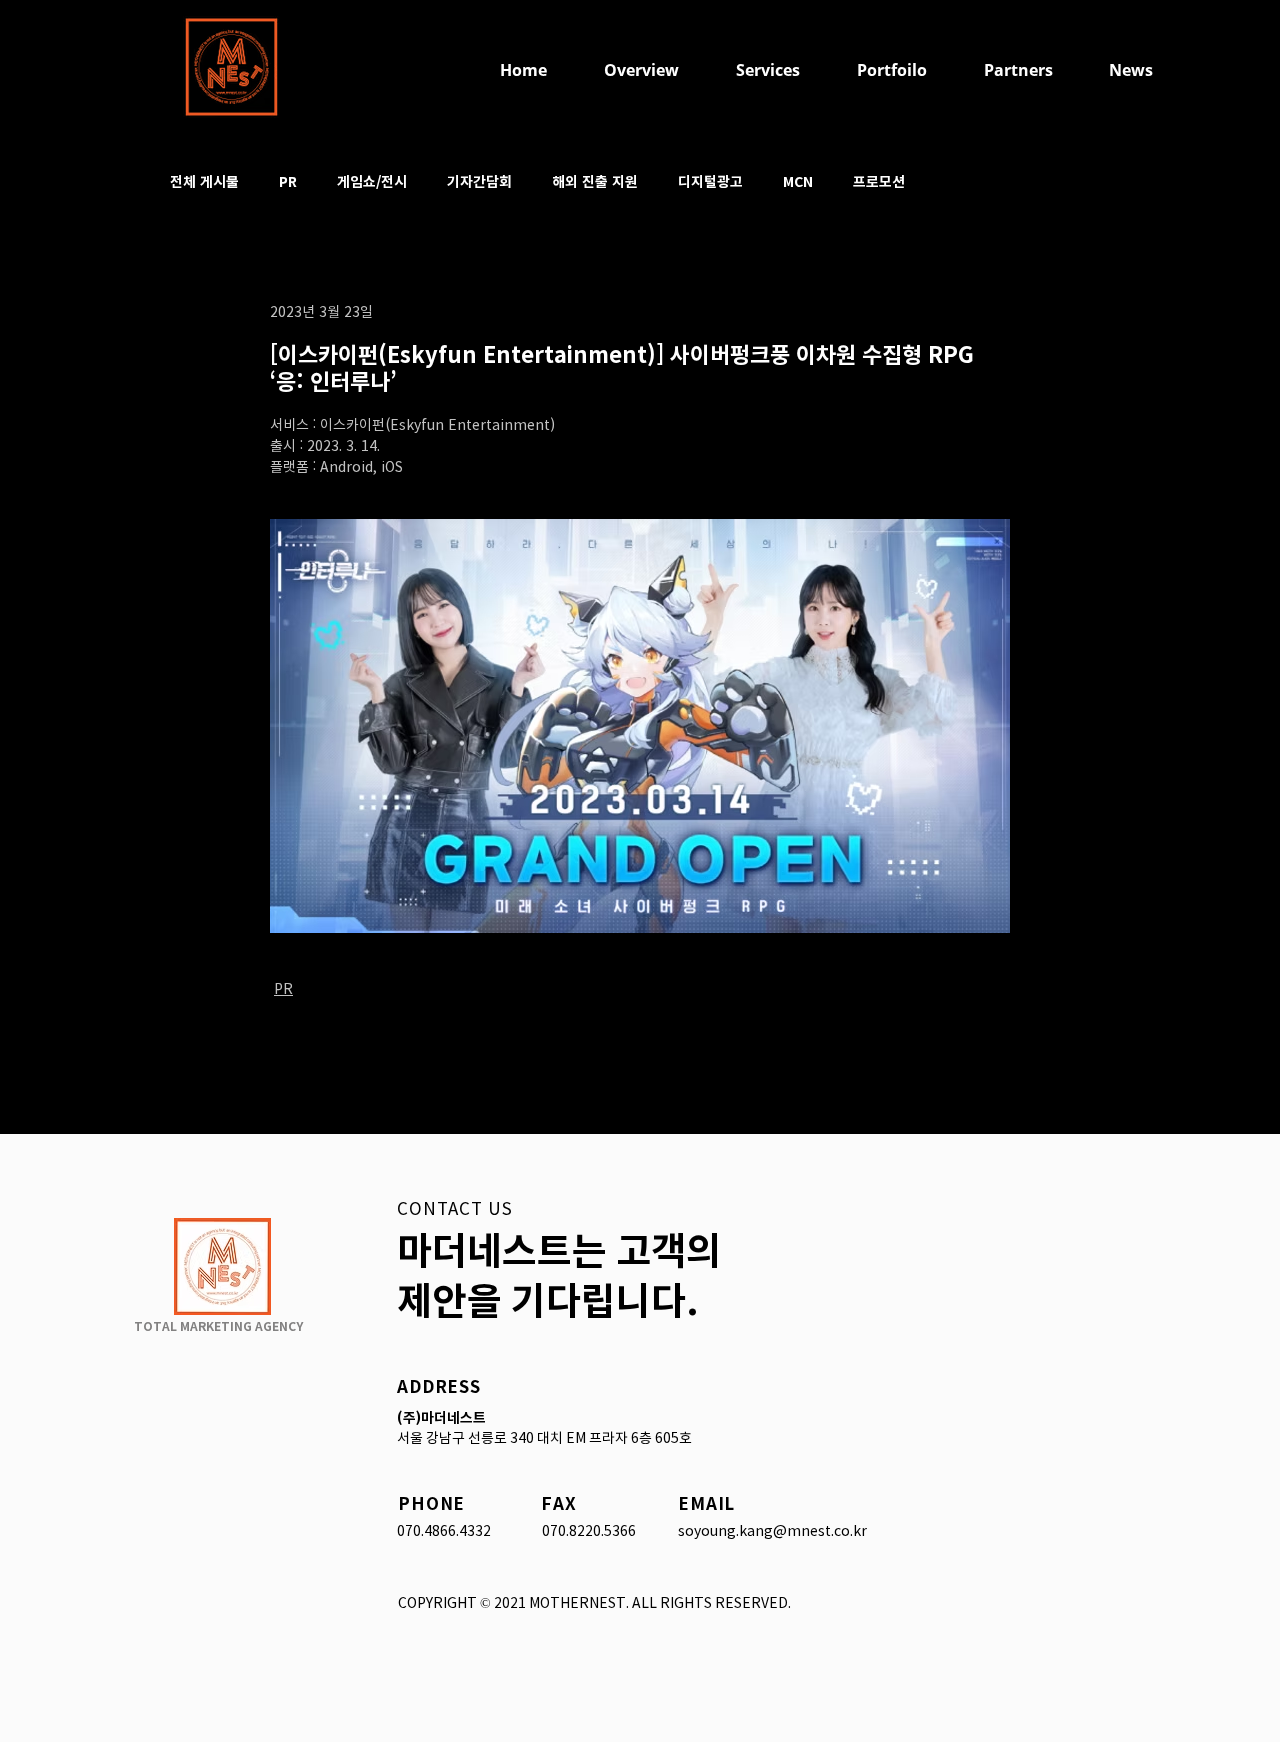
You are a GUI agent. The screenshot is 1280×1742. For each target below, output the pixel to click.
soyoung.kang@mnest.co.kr (772, 1531)
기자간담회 (479, 181)
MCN (798, 181)
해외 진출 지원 (595, 181)
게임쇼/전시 (372, 181)
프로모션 (879, 181)
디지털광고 (710, 181)
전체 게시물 (204, 181)
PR (288, 181)
